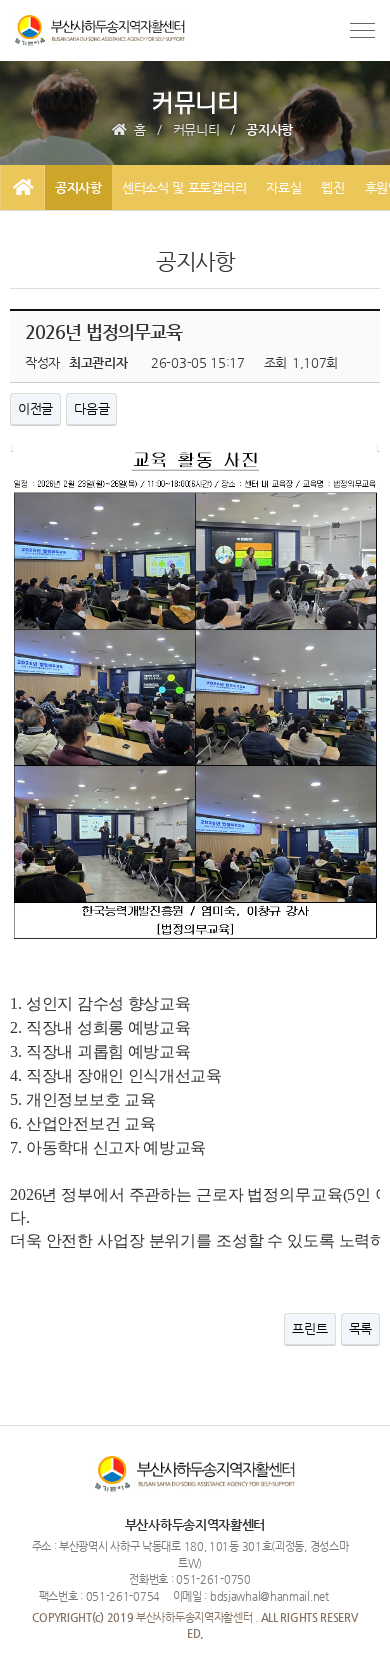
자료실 (283, 187)
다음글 (91, 408)
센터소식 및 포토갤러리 (184, 187)
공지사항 (78, 187)
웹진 (332, 187)
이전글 (35, 408)
